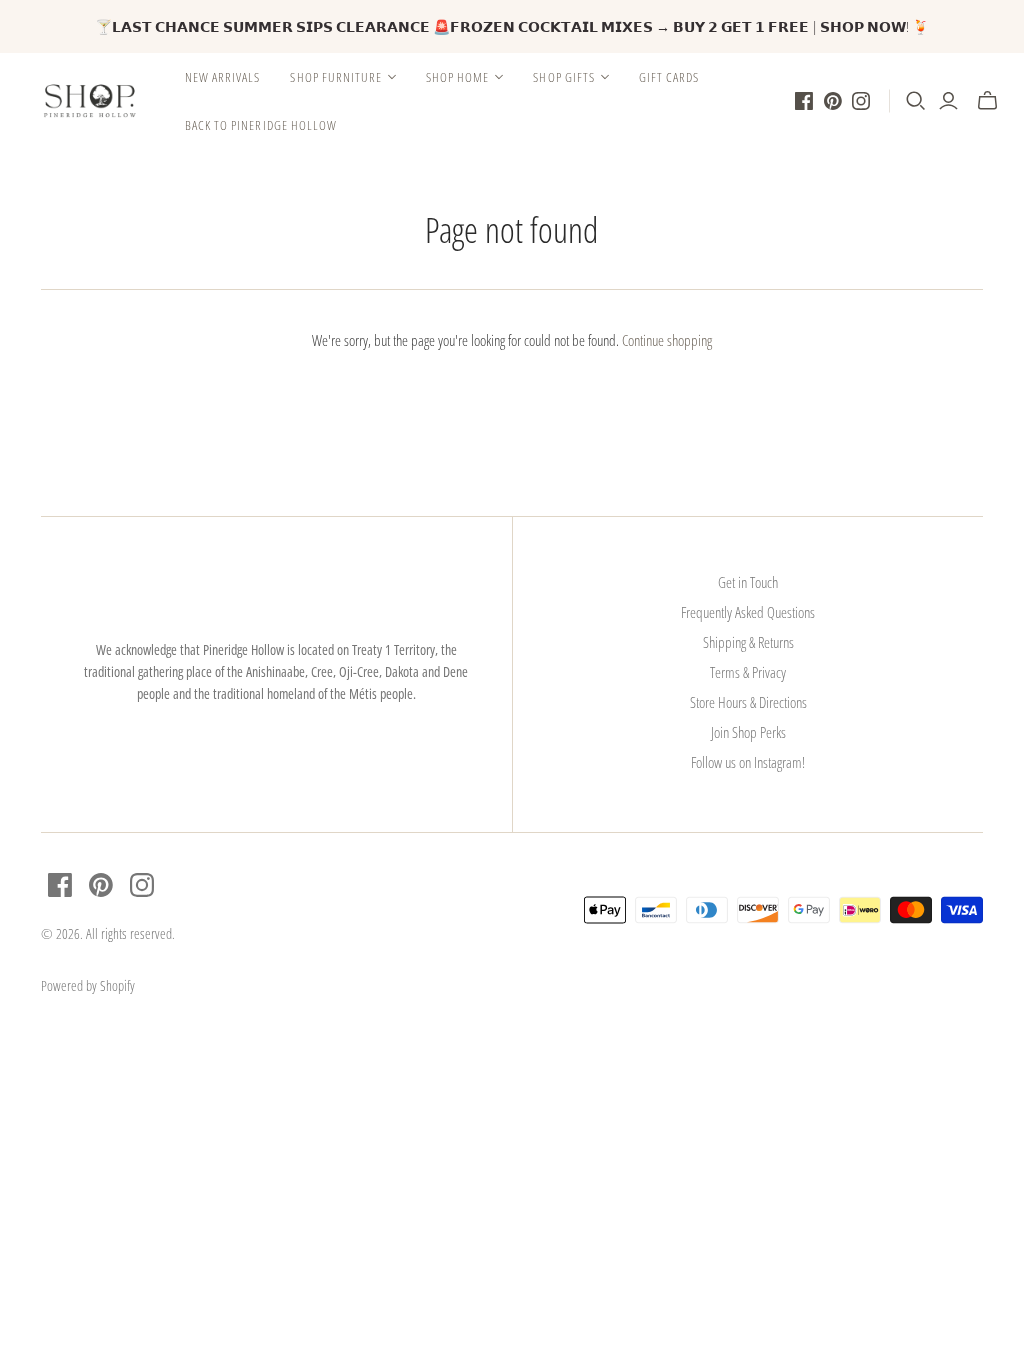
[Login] (948, 101)
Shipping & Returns (748, 642)
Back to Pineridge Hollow (261, 125)
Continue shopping (667, 340)
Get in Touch (748, 582)
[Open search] (916, 101)
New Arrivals (222, 77)
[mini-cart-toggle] (987, 101)
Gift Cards (669, 77)
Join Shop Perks (748, 732)
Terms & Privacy (748, 672)
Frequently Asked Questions (748, 612)
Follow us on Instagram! (748, 762)
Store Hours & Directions (748, 702)
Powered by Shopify (88, 985)
